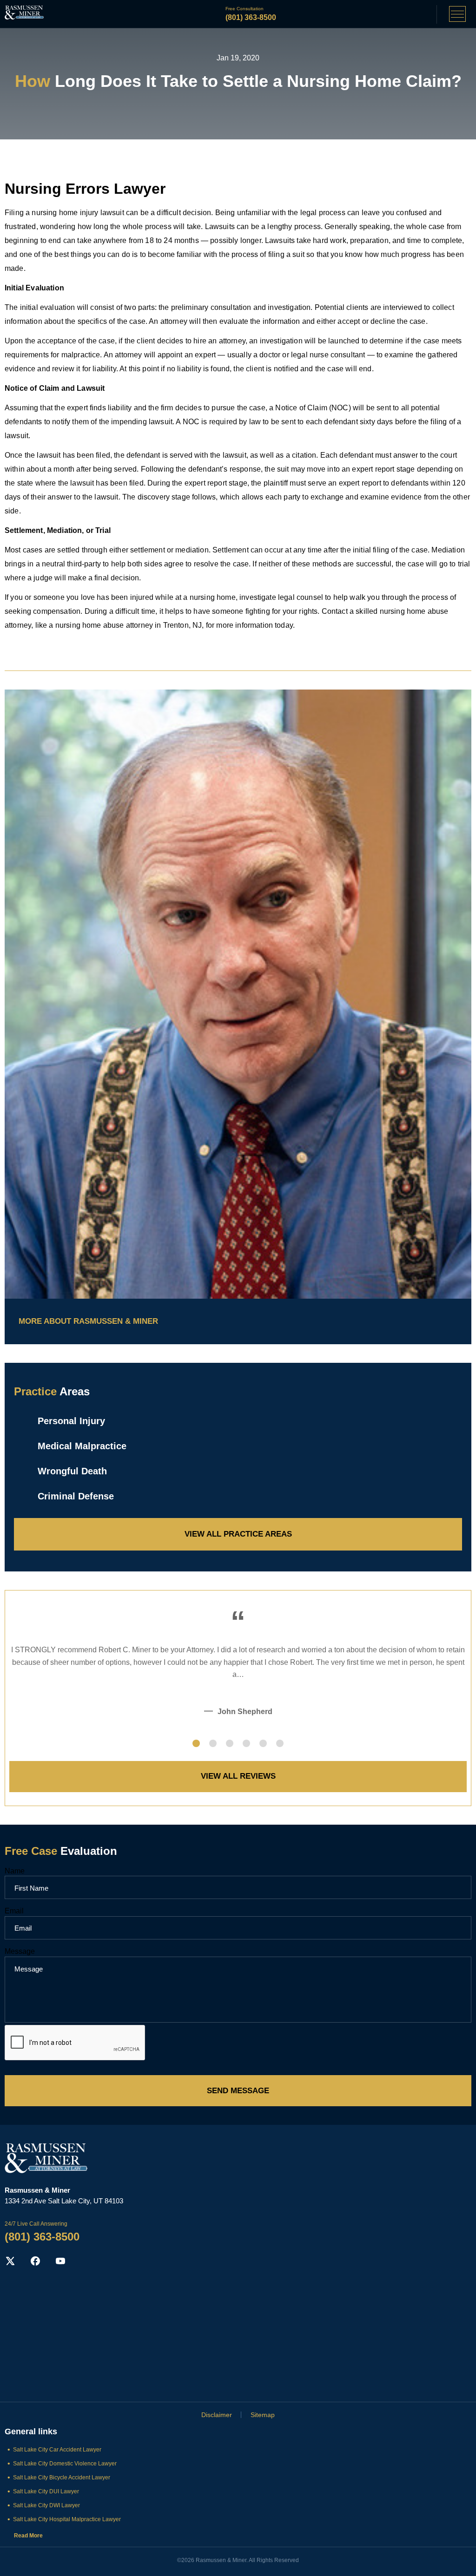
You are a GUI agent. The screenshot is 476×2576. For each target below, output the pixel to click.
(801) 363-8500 (251, 17)
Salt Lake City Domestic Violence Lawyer (65, 2464)
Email (14, 1911)
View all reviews (238, 1776)
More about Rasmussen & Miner (88, 1321)
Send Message (238, 2091)
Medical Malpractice (82, 1446)
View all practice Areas (238, 1534)
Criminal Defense (76, 1496)
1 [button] (196, 1743)
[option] (238, 1680)
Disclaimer (217, 2415)
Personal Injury (71, 1421)
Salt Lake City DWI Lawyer (46, 2505)
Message (20, 1951)
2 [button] (213, 1743)
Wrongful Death (72, 1471)
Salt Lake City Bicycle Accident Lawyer (62, 2477)
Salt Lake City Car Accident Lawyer (57, 2450)
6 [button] (280, 1743)
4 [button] (246, 1743)
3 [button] (230, 1743)
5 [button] (263, 1743)
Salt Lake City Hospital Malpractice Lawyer (67, 2519)
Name (15, 1871)
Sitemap (263, 2415)
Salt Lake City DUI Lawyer (46, 2491)
